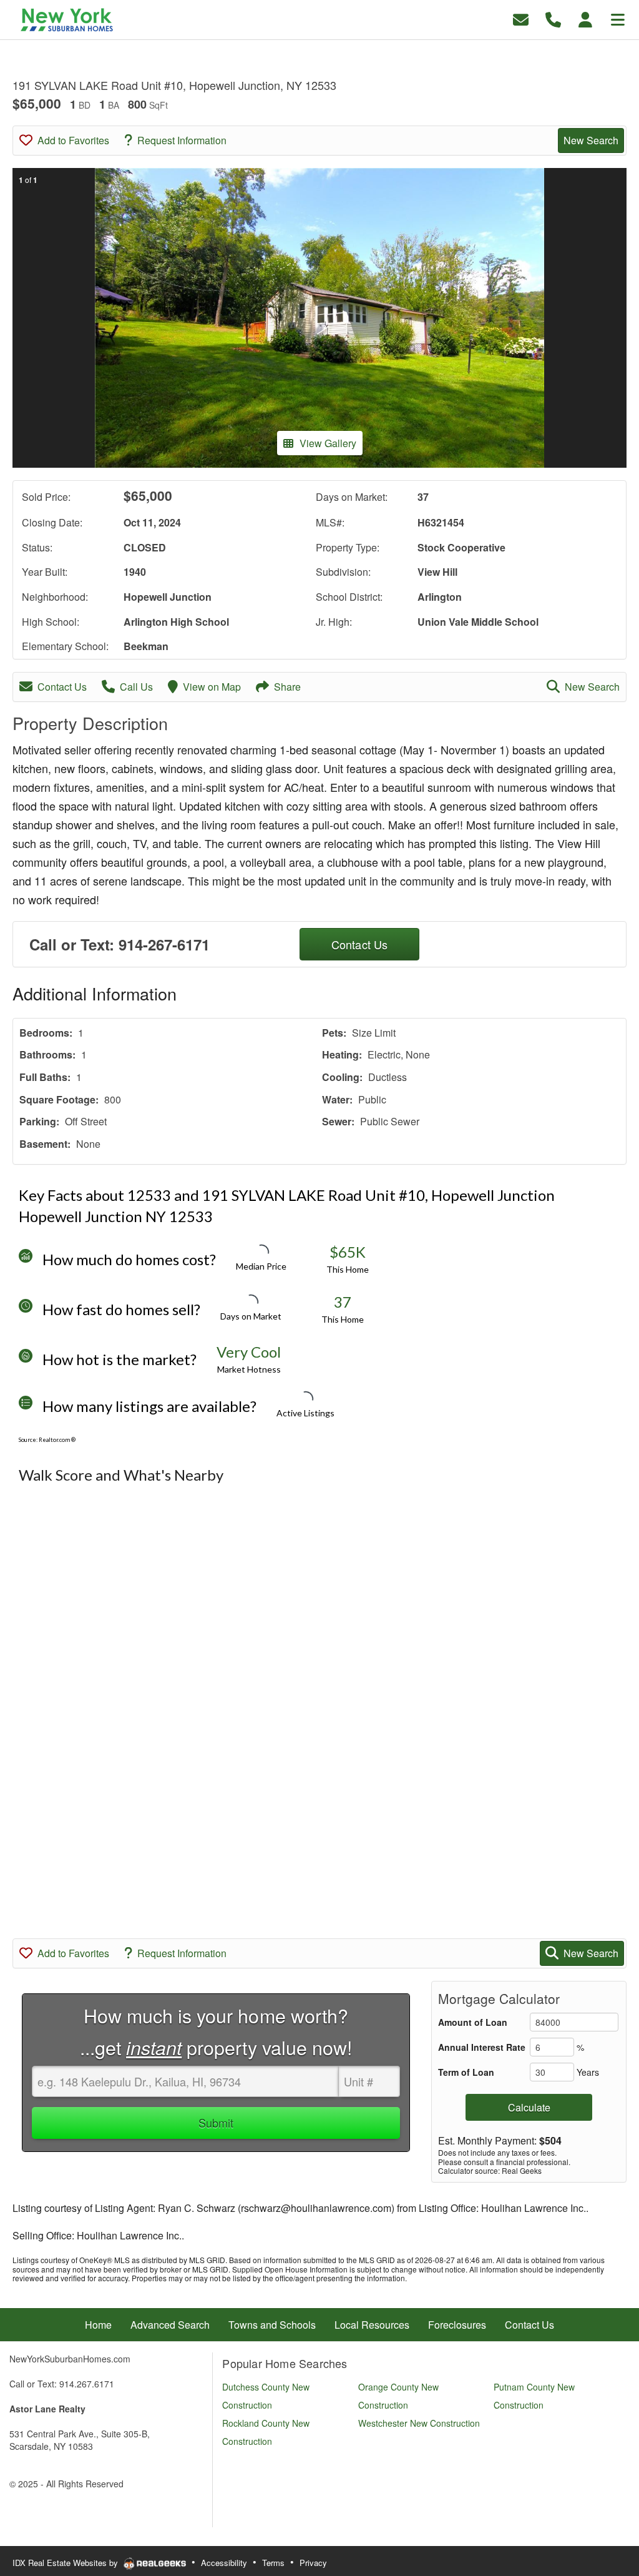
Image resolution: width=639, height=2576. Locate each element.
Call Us (136, 687)
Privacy (313, 2563)
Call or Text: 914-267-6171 (120, 944)
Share (287, 687)
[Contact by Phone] (553, 18)
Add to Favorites (73, 140)
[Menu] (618, 18)
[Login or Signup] (585, 18)
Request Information (182, 140)
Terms (273, 2563)
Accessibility (224, 2563)
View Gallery (328, 443)
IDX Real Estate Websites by (66, 2563)
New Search (591, 140)
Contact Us (62, 687)
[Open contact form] (521, 18)
